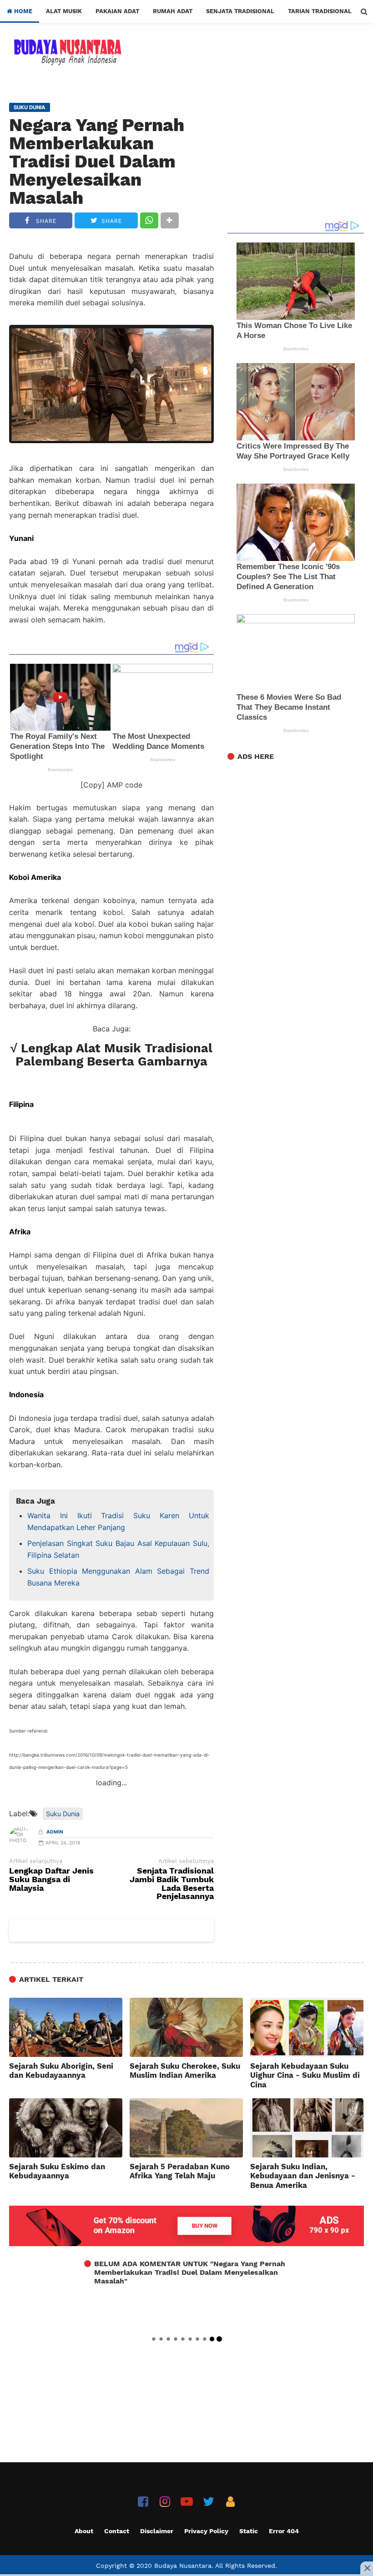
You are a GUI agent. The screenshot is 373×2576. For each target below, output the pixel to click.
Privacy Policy (206, 2531)
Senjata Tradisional (240, 11)
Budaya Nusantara (183, 2566)
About (84, 2531)
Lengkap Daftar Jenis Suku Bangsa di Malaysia (51, 1880)
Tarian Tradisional (320, 11)
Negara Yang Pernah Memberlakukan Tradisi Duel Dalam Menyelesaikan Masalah (97, 162)
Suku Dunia (63, 1814)
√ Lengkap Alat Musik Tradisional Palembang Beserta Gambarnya (111, 1055)
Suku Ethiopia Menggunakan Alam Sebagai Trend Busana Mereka (118, 1577)
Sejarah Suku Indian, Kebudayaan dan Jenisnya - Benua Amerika (303, 2176)
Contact (117, 2531)
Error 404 (284, 2531)
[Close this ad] (367, 2568)
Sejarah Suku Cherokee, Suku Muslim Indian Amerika (185, 2071)
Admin (55, 1832)
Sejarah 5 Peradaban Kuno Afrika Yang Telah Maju (180, 2171)
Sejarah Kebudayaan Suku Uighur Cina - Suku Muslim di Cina (305, 2075)
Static (249, 2531)
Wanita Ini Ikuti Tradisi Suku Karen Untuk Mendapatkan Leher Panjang (118, 1521)
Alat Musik (64, 11)
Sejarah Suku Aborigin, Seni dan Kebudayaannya (61, 2071)
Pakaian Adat (117, 11)
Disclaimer (157, 2531)
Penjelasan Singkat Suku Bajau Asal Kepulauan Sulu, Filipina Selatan (118, 1549)
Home (22, 11)
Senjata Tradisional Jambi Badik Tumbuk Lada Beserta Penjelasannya (172, 1884)
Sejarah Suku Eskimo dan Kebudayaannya (57, 2171)
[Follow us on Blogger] (230, 2502)
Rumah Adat (173, 11)
